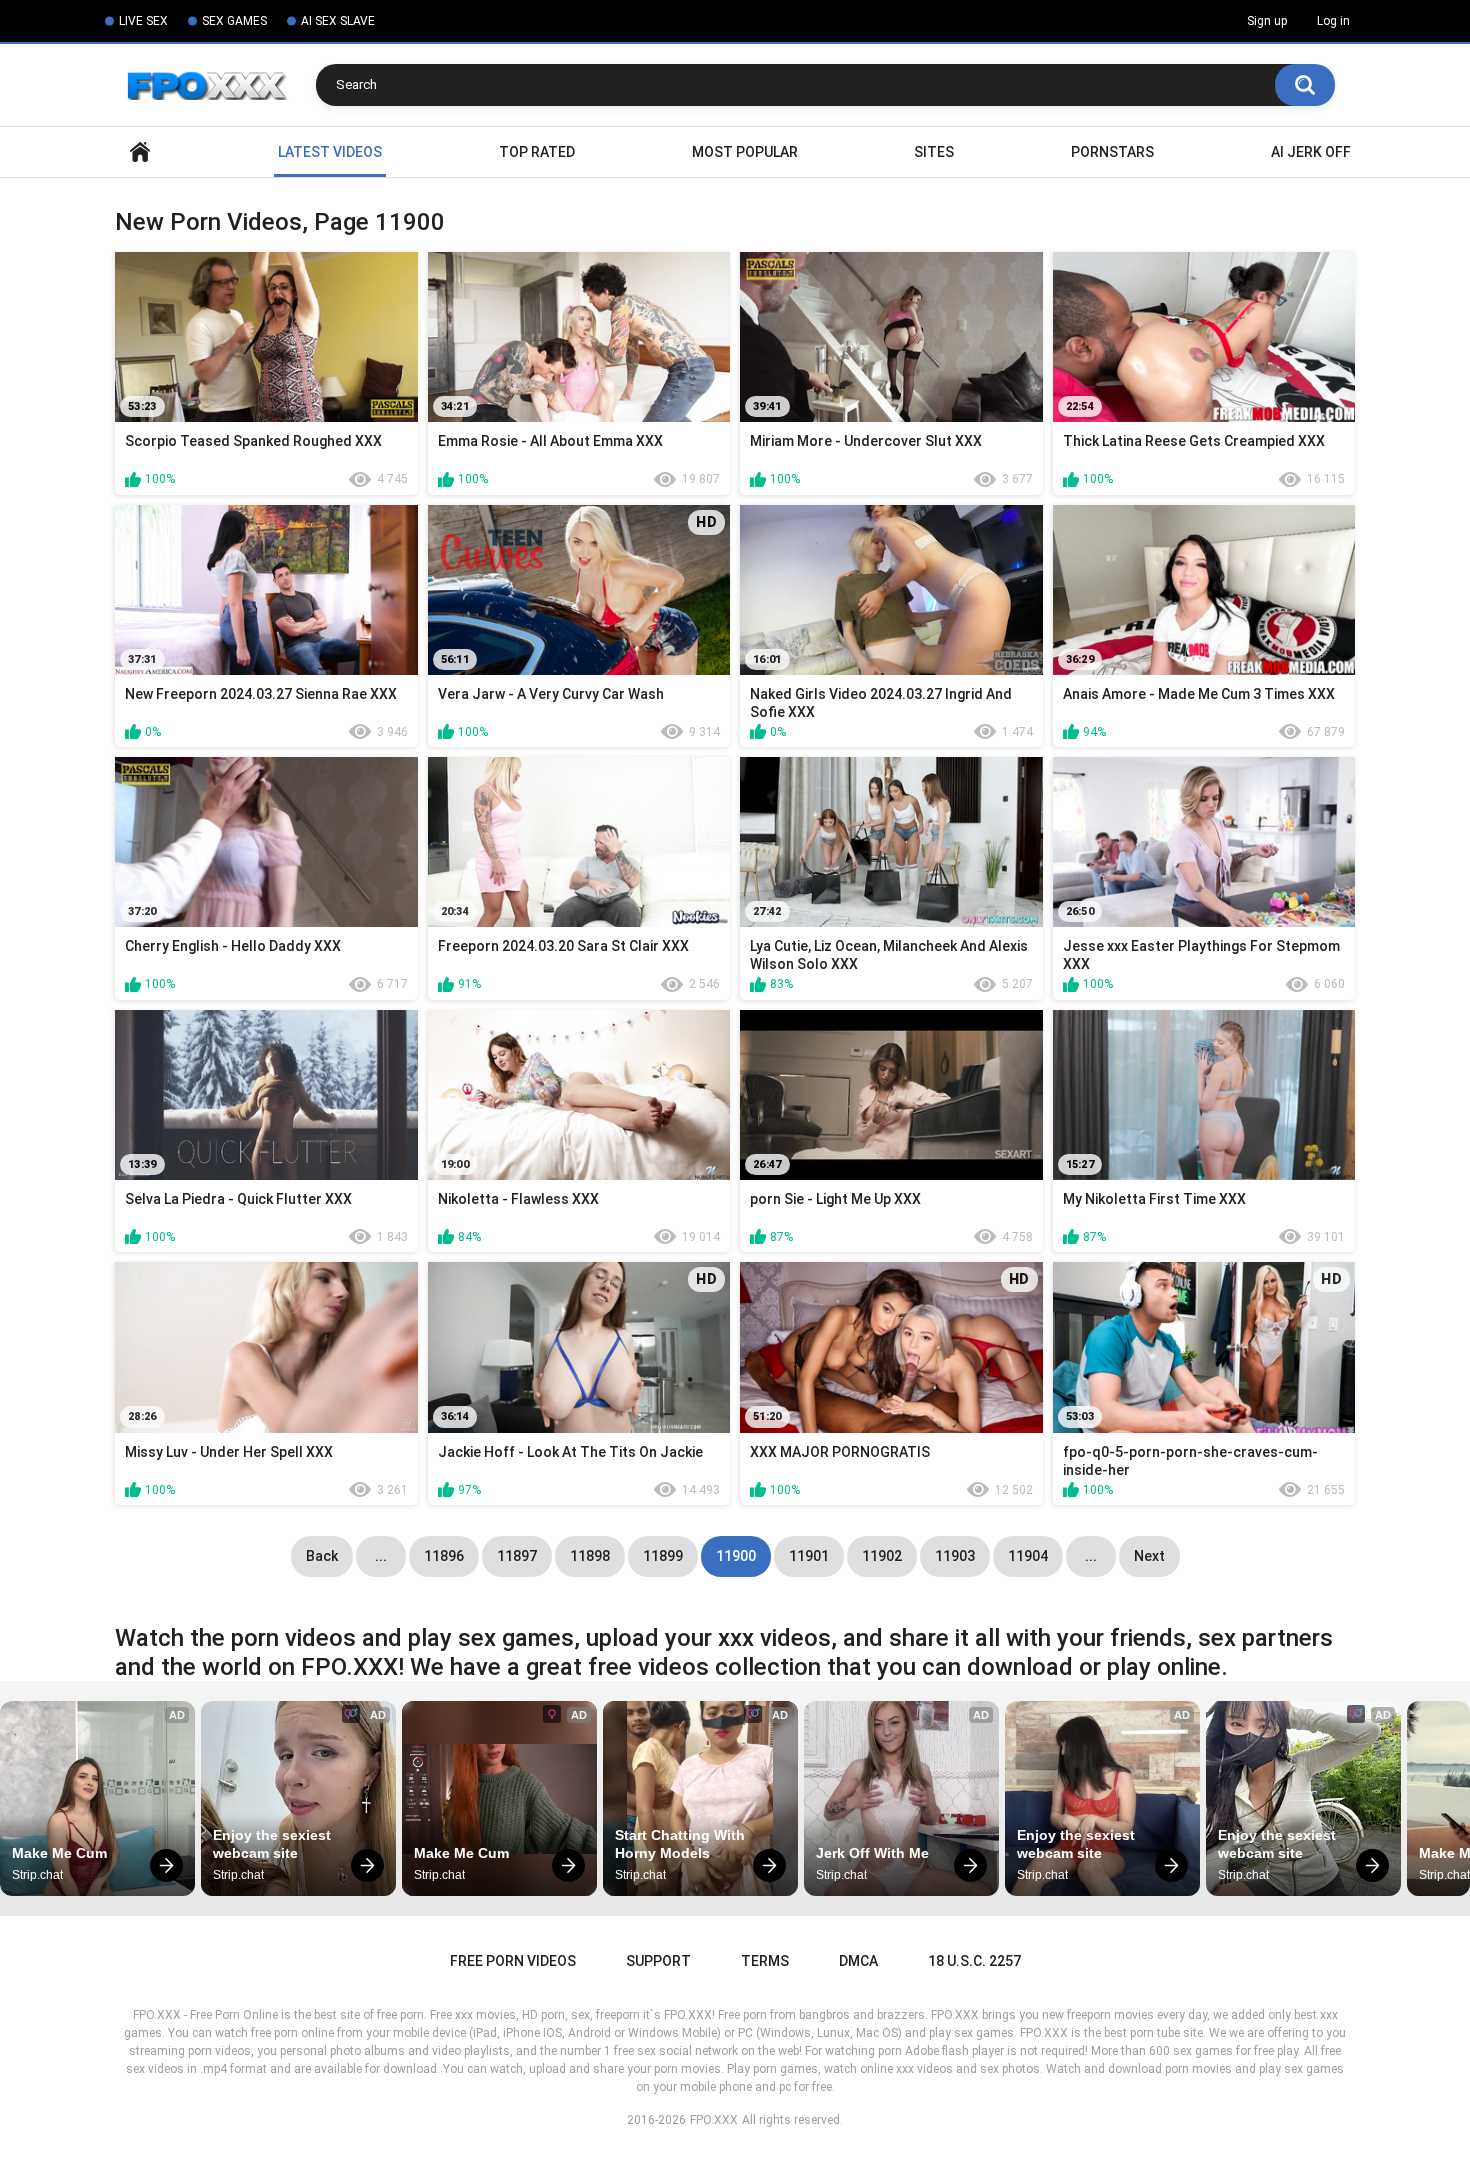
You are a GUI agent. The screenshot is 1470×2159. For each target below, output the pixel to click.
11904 (1028, 1556)
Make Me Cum (59, 1853)
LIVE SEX (143, 21)
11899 (663, 1556)
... (381, 1556)
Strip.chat (37, 1875)
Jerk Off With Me (872, 1853)
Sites (934, 152)
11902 (882, 1556)
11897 (517, 1556)
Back (322, 1556)
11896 (444, 1556)
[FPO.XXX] (215, 85)
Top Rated (537, 152)
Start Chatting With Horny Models (682, 1844)
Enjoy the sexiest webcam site (274, 1844)
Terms (765, 1961)
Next (1149, 1556)
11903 (955, 1556)
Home (140, 152)
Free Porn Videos (513, 1961)
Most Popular (745, 152)
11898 (590, 1556)
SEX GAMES (234, 21)
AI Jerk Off (1311, 152)
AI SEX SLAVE (338, 21)
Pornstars (1112, 152)
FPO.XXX (714, 2120)
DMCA (858, 1961)
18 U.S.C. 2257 (974, 1961)
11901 (809, 1556)
